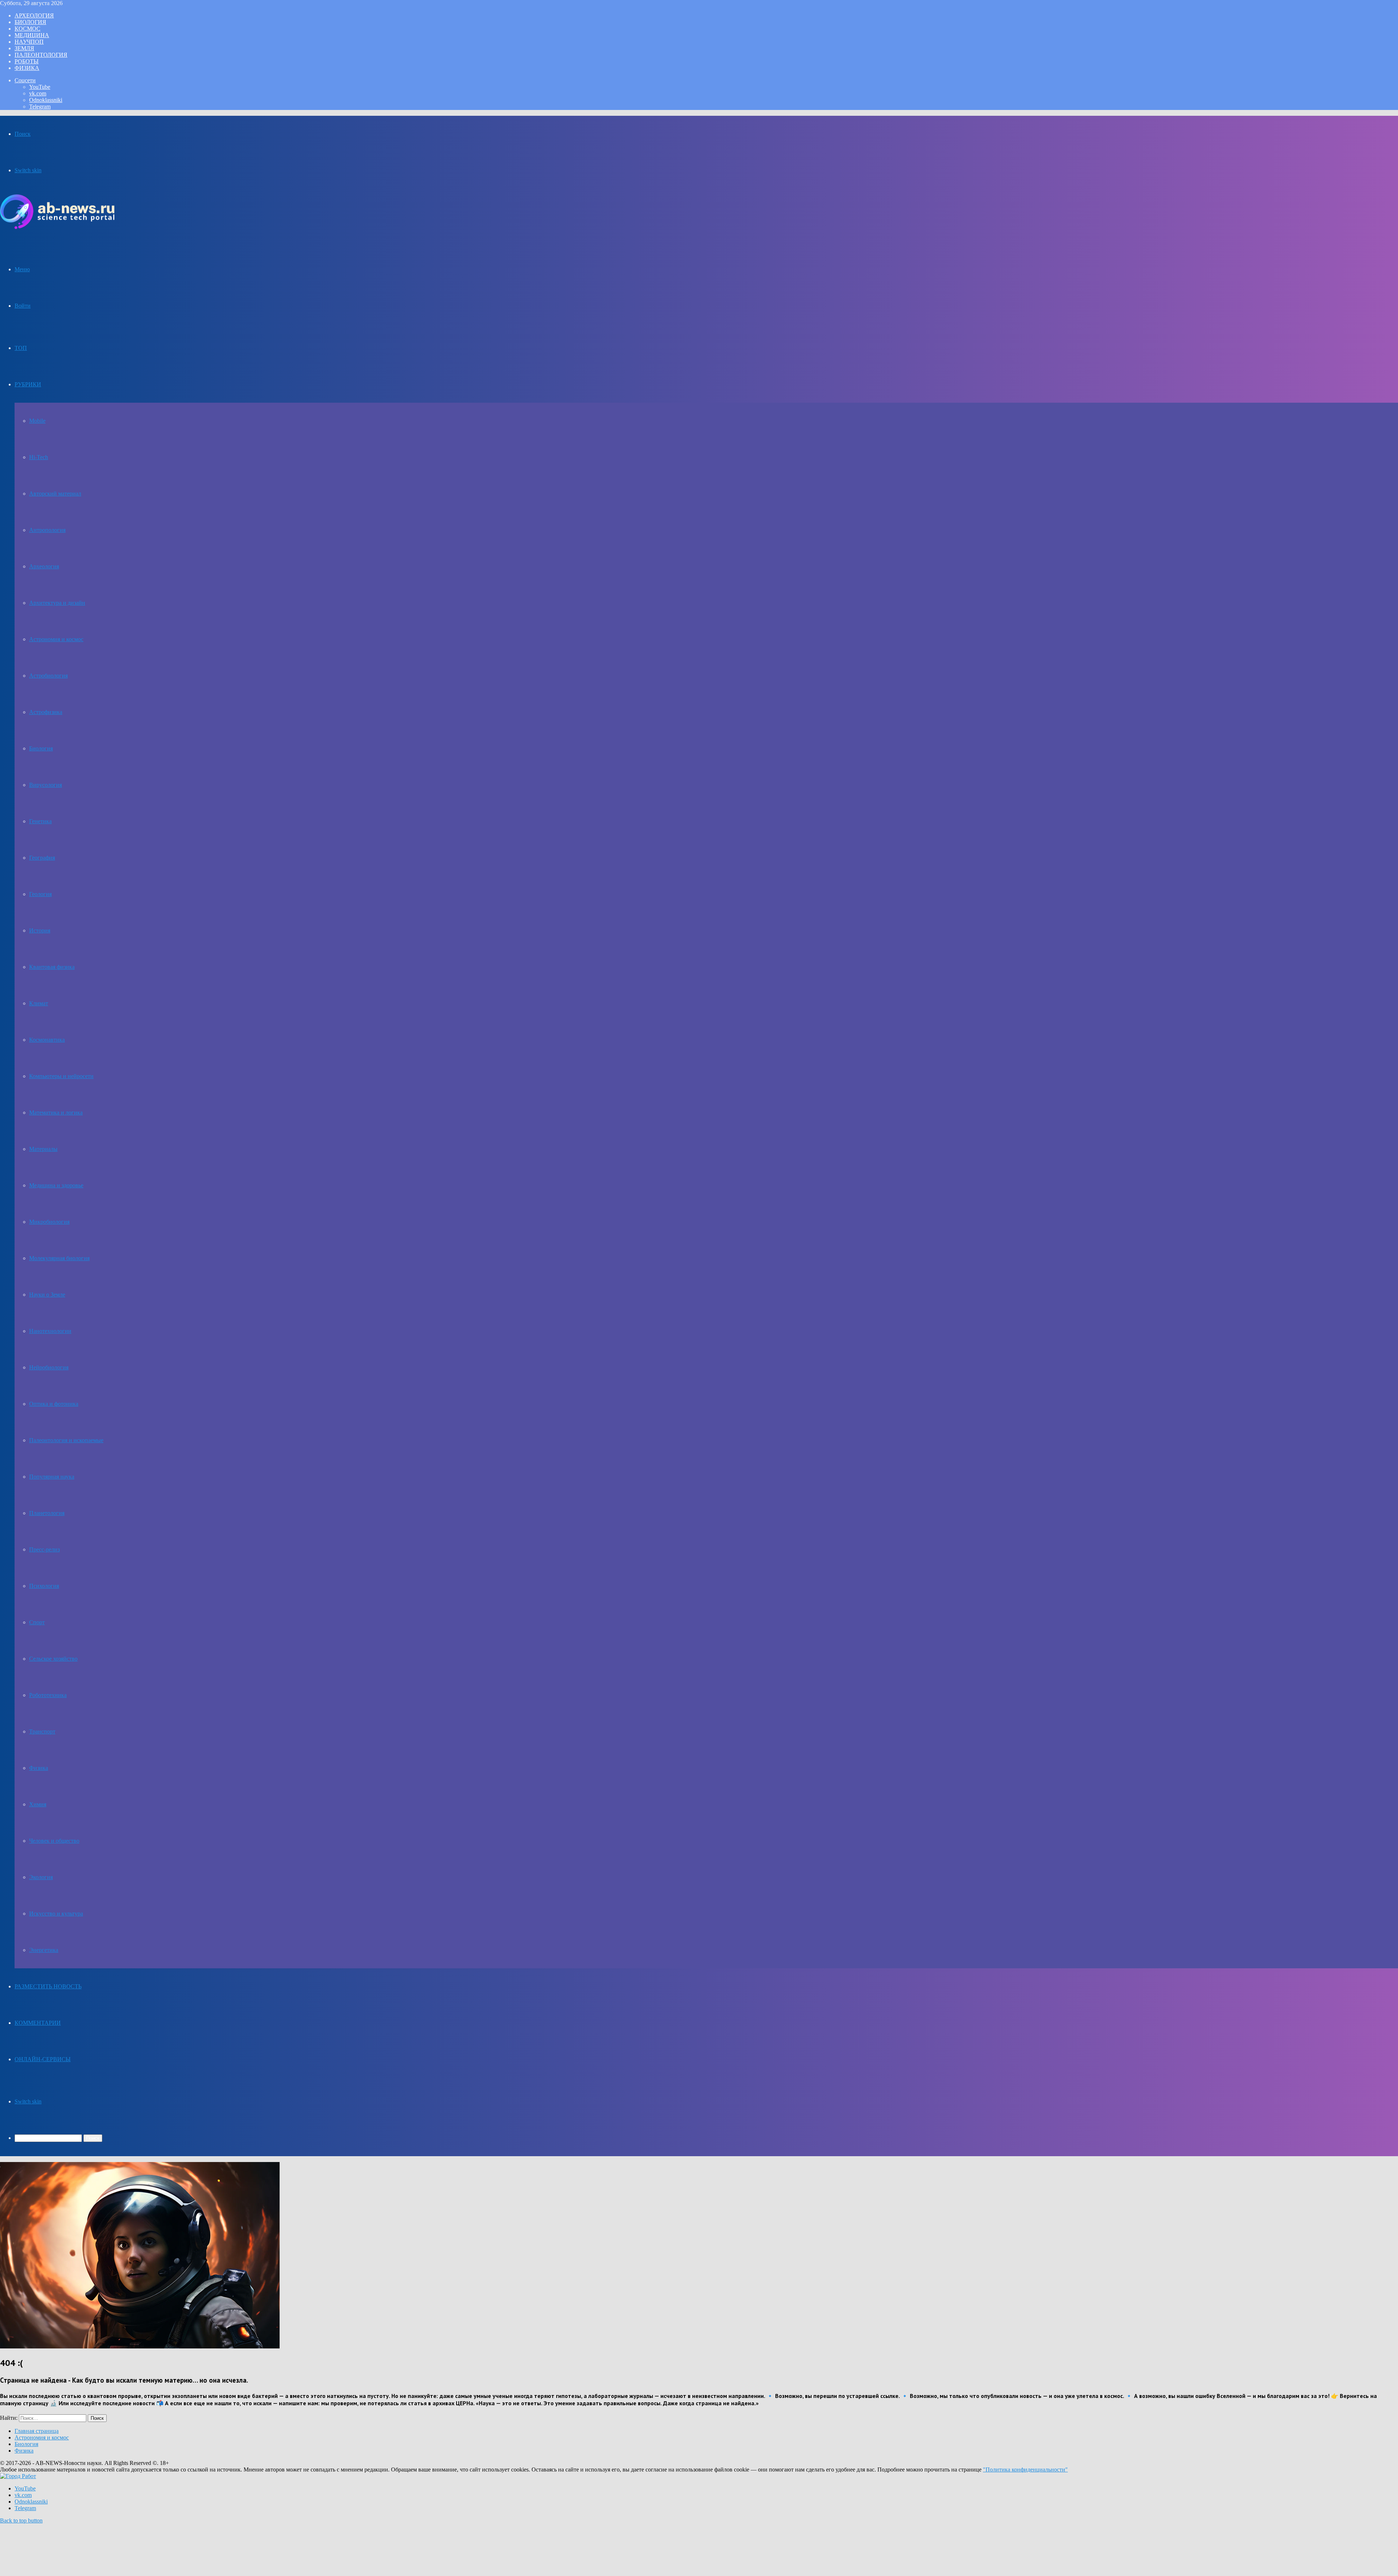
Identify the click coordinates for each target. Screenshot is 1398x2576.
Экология (41, 1877)
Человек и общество (54, 1841)
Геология (40, 894)
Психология (44, 1586)
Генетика (40, 821)
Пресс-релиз (44, 1549)
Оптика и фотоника (54, 1404)
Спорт (37, 1622)
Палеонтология (41, 55)
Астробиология (48, 676)
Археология (34, 15)
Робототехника (48, 1695)
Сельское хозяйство (53, 1659)
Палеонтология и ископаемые (66, 1440)
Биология (30, 22)
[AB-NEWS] (57, 227)
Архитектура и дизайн (57, 603)
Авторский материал (55, 494)
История (40, 930)
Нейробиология (49, 1367)
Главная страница (37, 2431)
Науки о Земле (47, 1295)
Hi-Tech (39, 457)
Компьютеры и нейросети (61, 1076)
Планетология (47, 1513)
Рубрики (28, 384)
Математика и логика (56, 1113)
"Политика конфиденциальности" (1025, 2470)
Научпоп (29, 42)
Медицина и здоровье (56, 1185)
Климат (39, 1003)
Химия (38, 1804)
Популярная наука (52, 1477)
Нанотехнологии (50, 1331)
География (42, 858)
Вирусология (46, 785)
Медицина (32, 35)
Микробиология (49, 1222)
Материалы (43, 1149)
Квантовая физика (52, 967)
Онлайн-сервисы (43, 2059)
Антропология (47, 530)
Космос (27, 29)
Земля (24, 48)
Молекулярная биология (59, 1258)
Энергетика (44, 1950)
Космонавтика (47, 1040)
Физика (27, 68)
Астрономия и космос (56, 639)
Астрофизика (46, 712)
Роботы (27, 61)
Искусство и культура (56, 1914)
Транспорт (42, 1731)
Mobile (37, 421)
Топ (21, 348)
